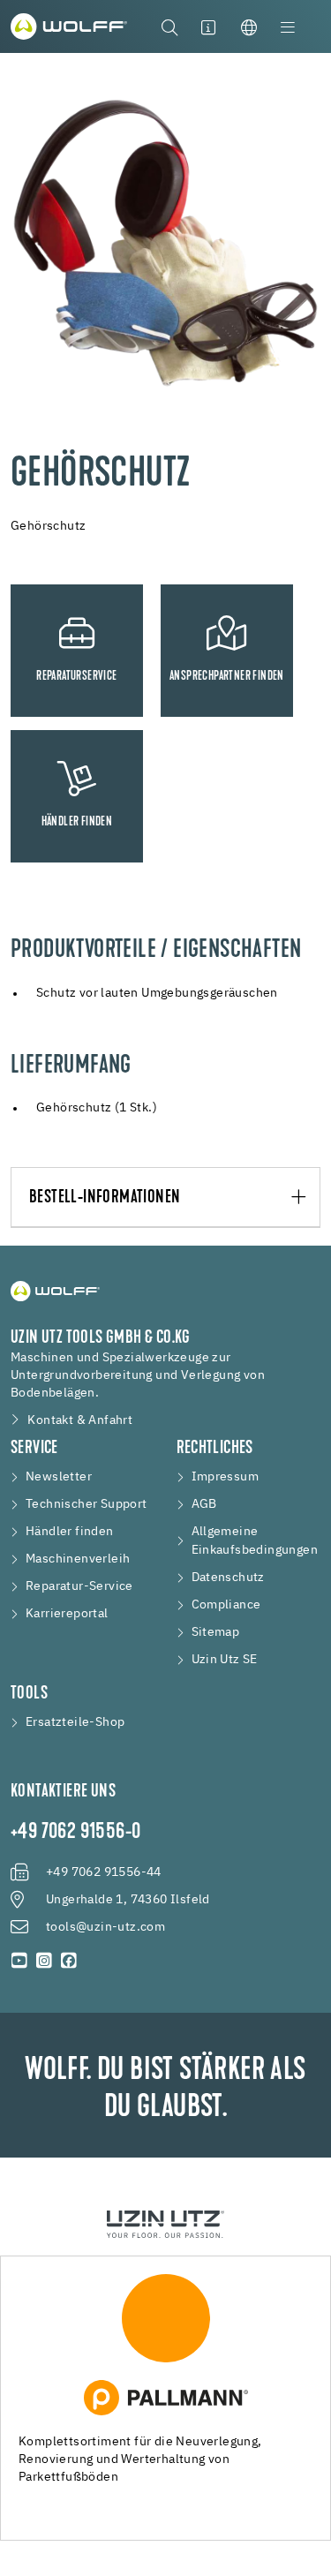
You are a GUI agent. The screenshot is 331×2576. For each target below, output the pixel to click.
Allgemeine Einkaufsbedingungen (255, 1541)
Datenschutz (228, 1578)
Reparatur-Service (79, 1586)
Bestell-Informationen (105, 1198)
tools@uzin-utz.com (105, 1927)
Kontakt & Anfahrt (80, 1420)
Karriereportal (67, 1614)
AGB (204, 1504)
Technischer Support (87, 1504)
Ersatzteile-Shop (75, 1722)
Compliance (226, 1605)
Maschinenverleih (78, 1559)
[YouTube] (19, 1961)
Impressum (226, 1477)
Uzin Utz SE (225, 1660)
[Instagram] (44, 1961)
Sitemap (216, 1632)
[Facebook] (69, 1961)
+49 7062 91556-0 (75, 1833)
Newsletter (59, 1477)
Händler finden (70, 1532)
